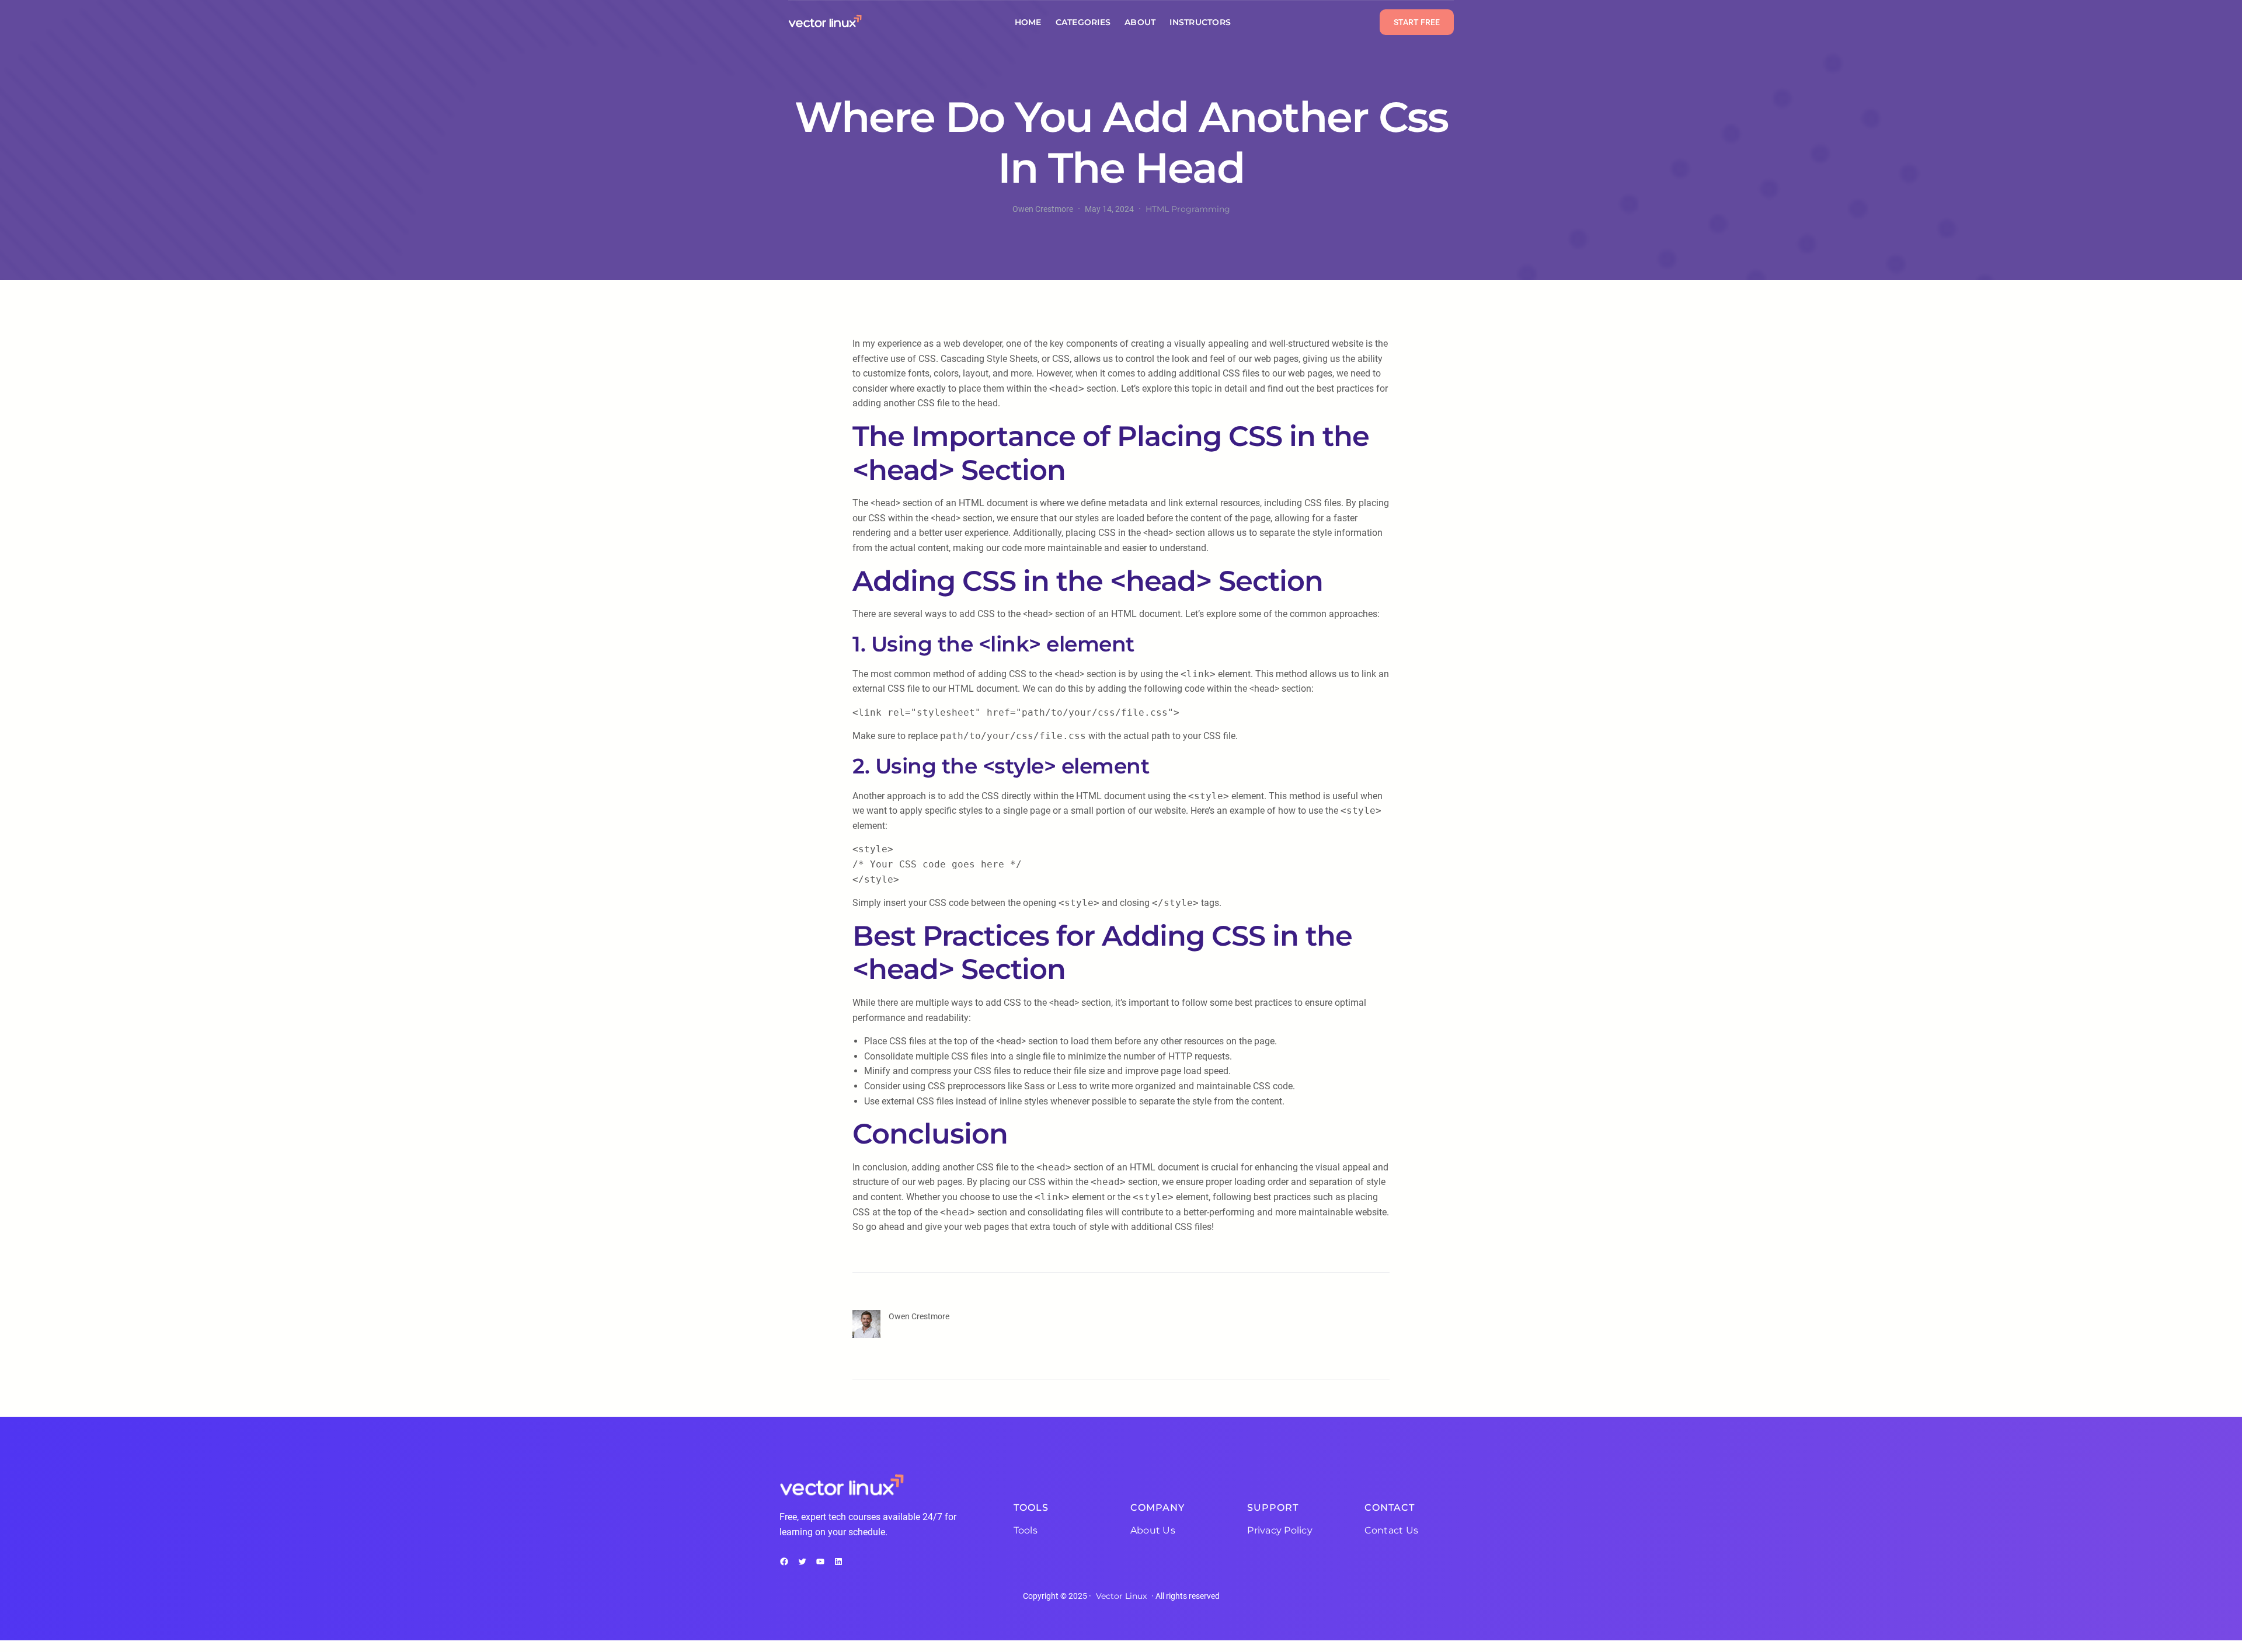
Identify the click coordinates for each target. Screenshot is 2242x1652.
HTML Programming (1188, 209)
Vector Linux (1121, 1596)
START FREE (1417, 22)
